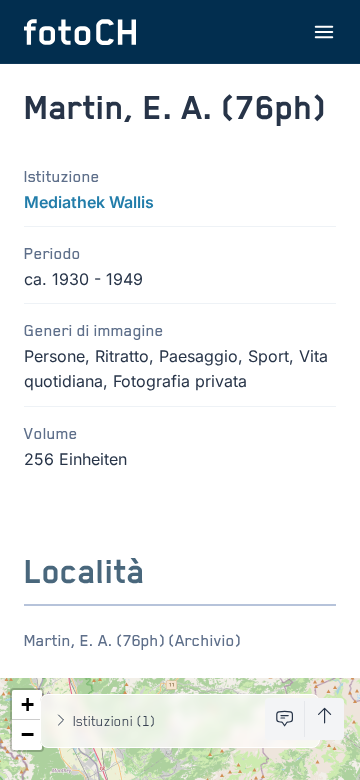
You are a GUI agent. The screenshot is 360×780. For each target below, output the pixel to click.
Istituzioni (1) (114, 720)
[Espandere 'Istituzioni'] (61, 721)
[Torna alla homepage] (80, 32)
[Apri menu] (324, 32)
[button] (27, 705)
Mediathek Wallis (89, 202)
